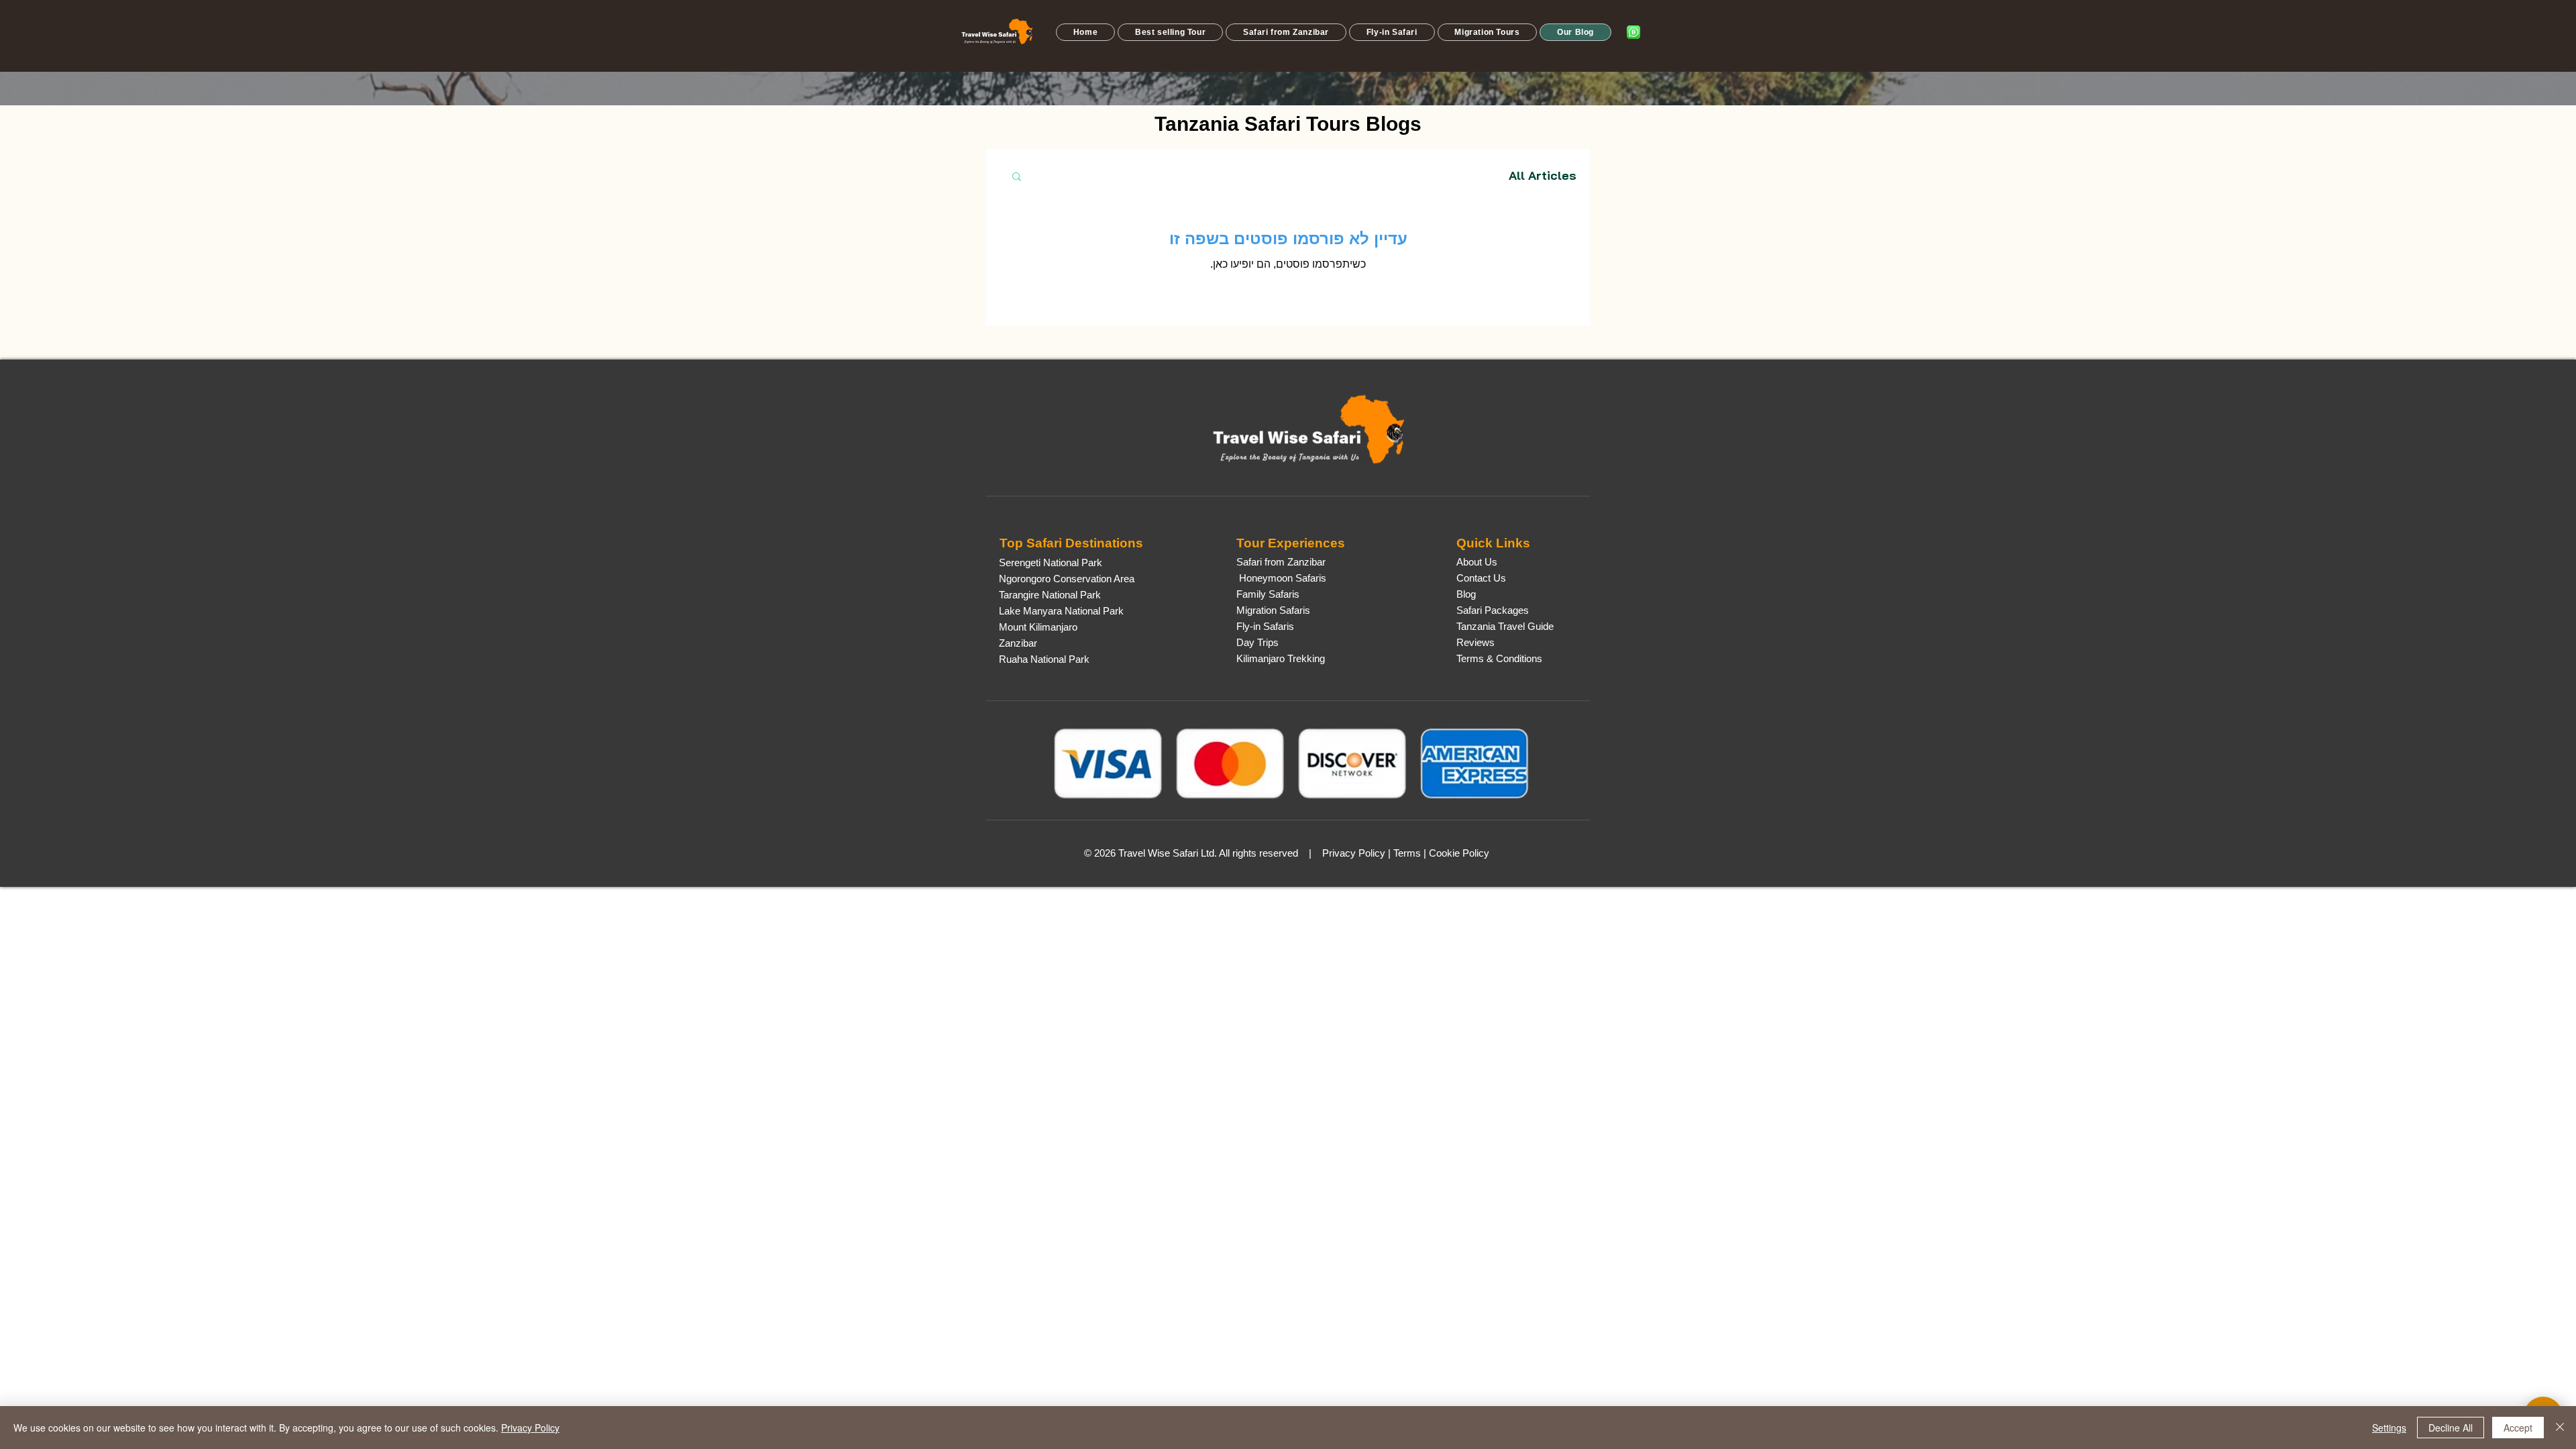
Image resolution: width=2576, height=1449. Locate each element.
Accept (2518, 1428)
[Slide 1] (1288, 72)
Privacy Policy (530, 1428)
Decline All (2451, 1428)
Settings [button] (2389, 1428)
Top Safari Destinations (1071, 543)
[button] (1170, 32)
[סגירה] (2560, 1428)
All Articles (1543, 176)
